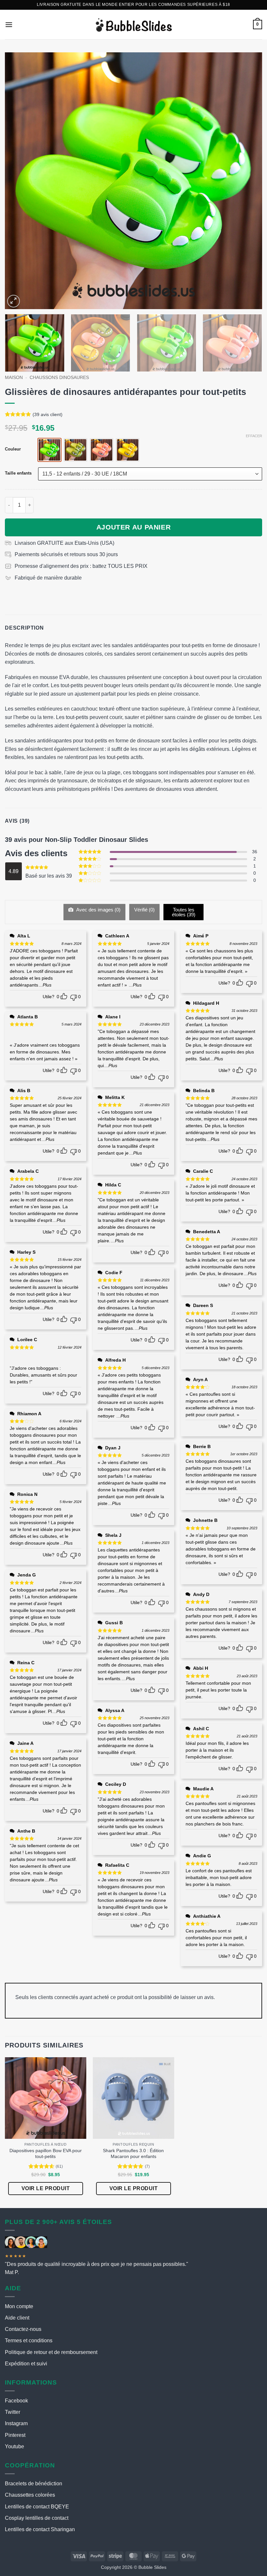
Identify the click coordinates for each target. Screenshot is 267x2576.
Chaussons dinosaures (59, 378)
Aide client (17, 2318)
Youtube (14, 2446)
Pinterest (15, 2435)
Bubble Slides (152, 2567)
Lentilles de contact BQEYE (37, 2507)
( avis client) (48, 414)
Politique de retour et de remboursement (51, 2352)
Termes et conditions (29, 2341)
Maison (14, 378)
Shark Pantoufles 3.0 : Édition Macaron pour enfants (133, 2154)
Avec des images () (98, 910)
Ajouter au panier (134, 527)
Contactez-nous (23, 2329)
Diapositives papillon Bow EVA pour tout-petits (46, 2154)
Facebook (16, 2401)
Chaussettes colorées (30, 2495)
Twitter (13, 2412)
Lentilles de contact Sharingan (40, 2529)
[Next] (249, 181)
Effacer (254, 436)
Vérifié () (144, 910)
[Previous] (18, 181)
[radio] (49, 450)
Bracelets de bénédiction (34, 2484)
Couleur (13, 449)
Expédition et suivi (26, 2364)
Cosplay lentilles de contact (37, 2518)
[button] (9, 25)
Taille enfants (18, 473)
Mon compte (19, 2306)
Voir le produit (46, 2188)
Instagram (16, 2423)
